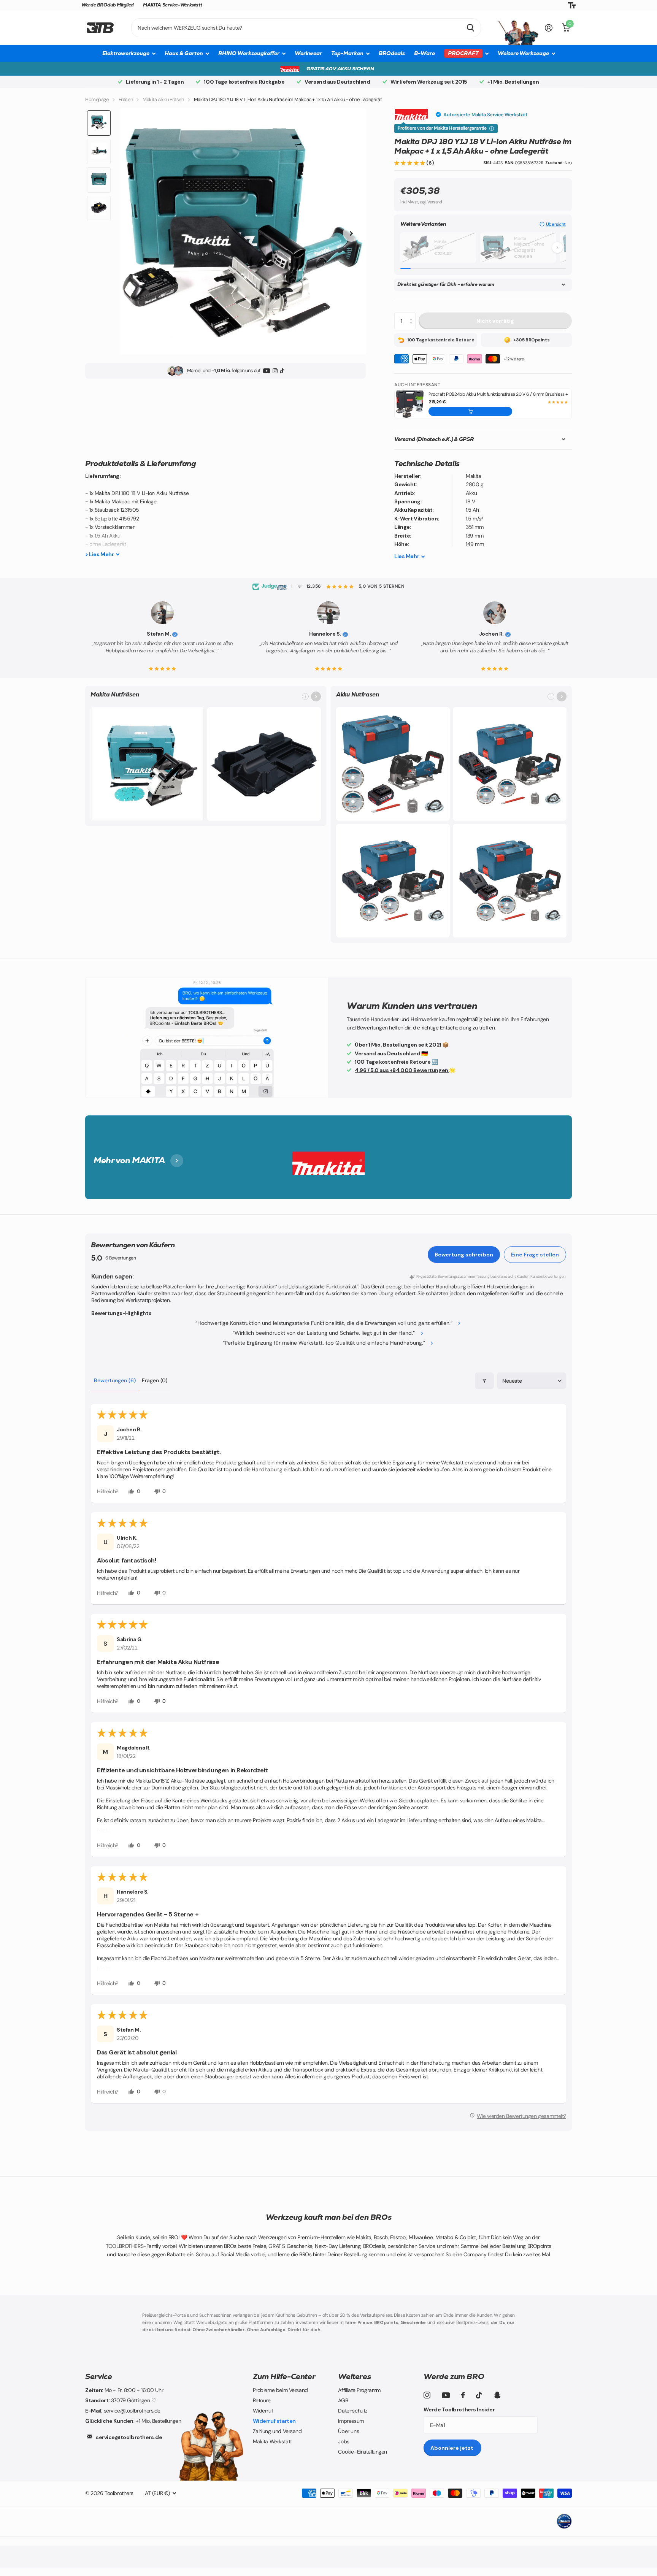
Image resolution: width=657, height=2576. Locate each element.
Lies (407, 556)
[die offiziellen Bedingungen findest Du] (492, 128)
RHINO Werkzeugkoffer (249, 53)
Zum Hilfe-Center (284, 2376)
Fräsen (126, 99)
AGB (343, 2400)
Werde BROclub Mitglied (108, 5)
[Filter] (484, 1381)
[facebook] (463, 2395)
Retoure (262, 2400)
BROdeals (392, 53)
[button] (410, 163)
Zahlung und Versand (277, 2431)
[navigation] (99, 123)
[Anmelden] (549, 28)
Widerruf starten (274, 2421)
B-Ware (425, 53)
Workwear (308, 53)
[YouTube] (267, 371)
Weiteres (354, 2376)
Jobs (344, 2441)
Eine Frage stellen (535, 1255)
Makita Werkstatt (272, 2441)
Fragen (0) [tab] (155, 1380)
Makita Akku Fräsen (163, 99)
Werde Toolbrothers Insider (459, 2409)
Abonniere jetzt (452, 2448)
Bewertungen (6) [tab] (115, 1380)
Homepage (97, 99)
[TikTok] (282, 371)
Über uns (348, 2431)
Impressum (351, 2421)
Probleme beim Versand (280, 2390)
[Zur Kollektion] (316, 696)
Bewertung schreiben (464, 1255)
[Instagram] (275, 371)
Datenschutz (352, 2411)
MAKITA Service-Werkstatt (172, 5)
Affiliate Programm (359, 2390)
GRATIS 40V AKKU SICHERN (340, 69)
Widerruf (263, 2411)
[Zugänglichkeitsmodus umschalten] (572, 6)
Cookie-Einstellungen (363, 2452)
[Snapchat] (497, 2395)
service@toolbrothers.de (129, 2437)
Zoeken (471, 28)
